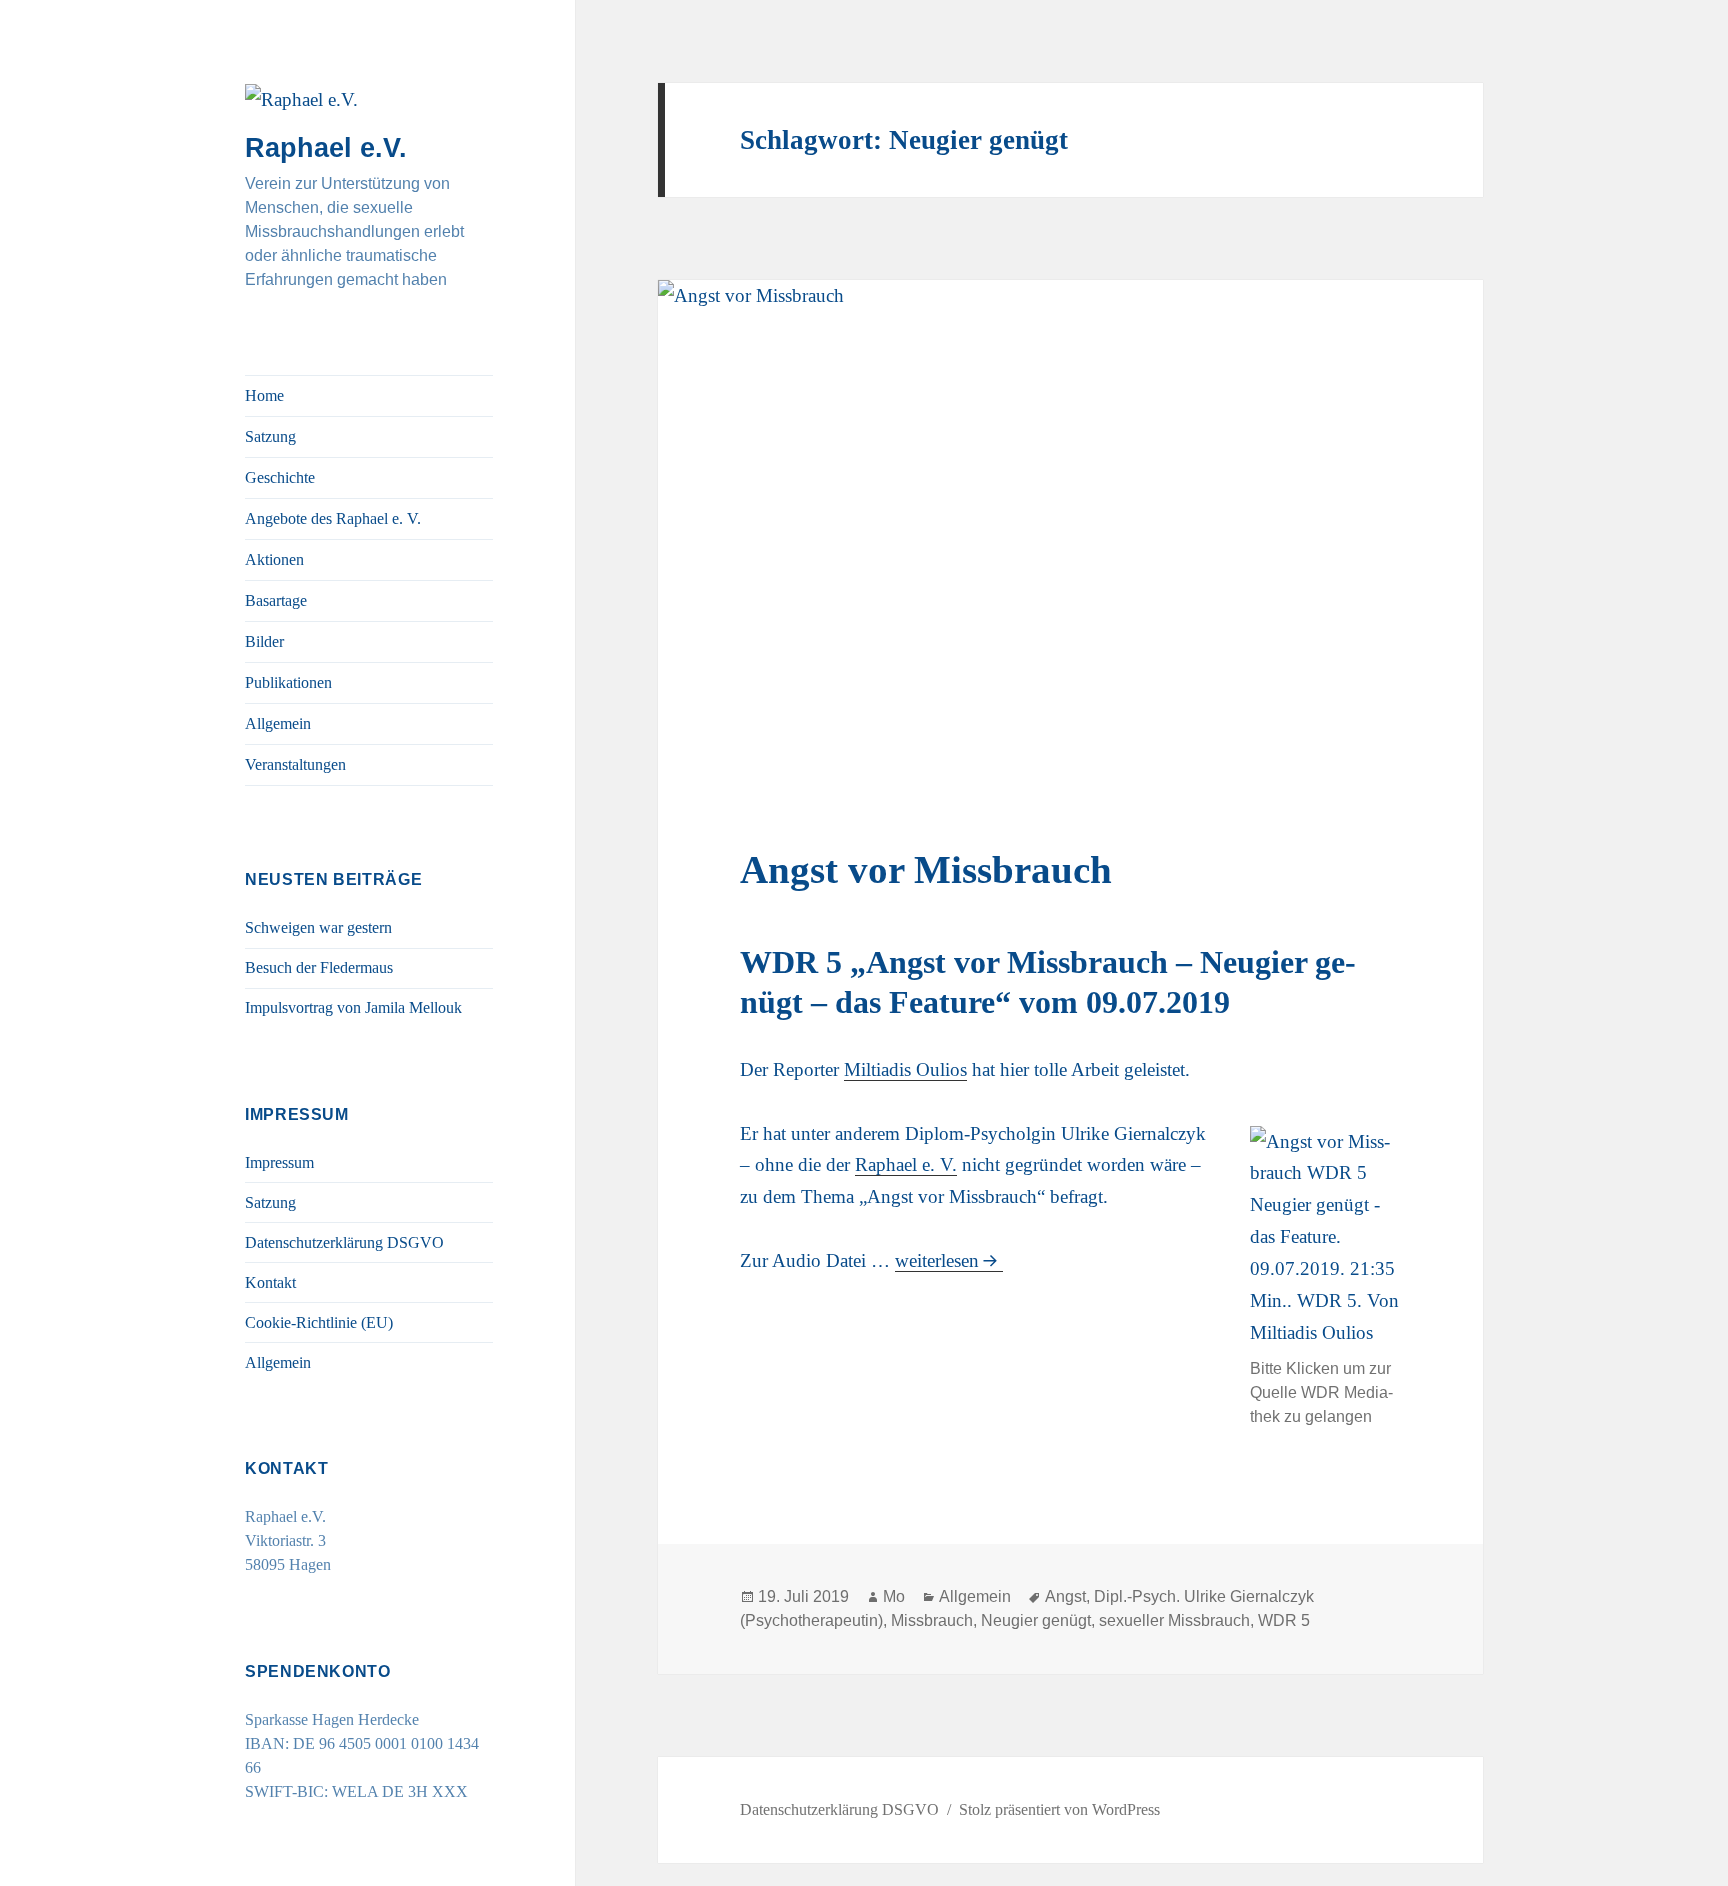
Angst (1065, 1596)
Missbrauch (932, 1620)
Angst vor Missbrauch (926, 869)
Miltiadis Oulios (905, 1069)
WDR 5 (1284, 1620)
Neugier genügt (1036, 1620)
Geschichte (280, 477)
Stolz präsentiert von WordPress (1059, 1809)
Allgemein (278, 723)
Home (264, 395)
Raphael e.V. (326, 148)
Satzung (270, 436)
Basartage (276, 600)
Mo (894, 1596)
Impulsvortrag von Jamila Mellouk (353, 1007)
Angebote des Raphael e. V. (333, 518)
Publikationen (288, 682)
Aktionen (274, 559)
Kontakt (270, 1282)
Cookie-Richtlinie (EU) (319, 1322)
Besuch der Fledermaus (319, 967)
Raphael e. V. (906, 1164)
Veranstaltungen (295, 764)
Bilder (264, 641)
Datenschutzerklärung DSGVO (344, 1242)
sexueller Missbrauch (1174, 1620)
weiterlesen (949, 1260)
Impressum (279, 1162)
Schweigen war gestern (318, 927)
